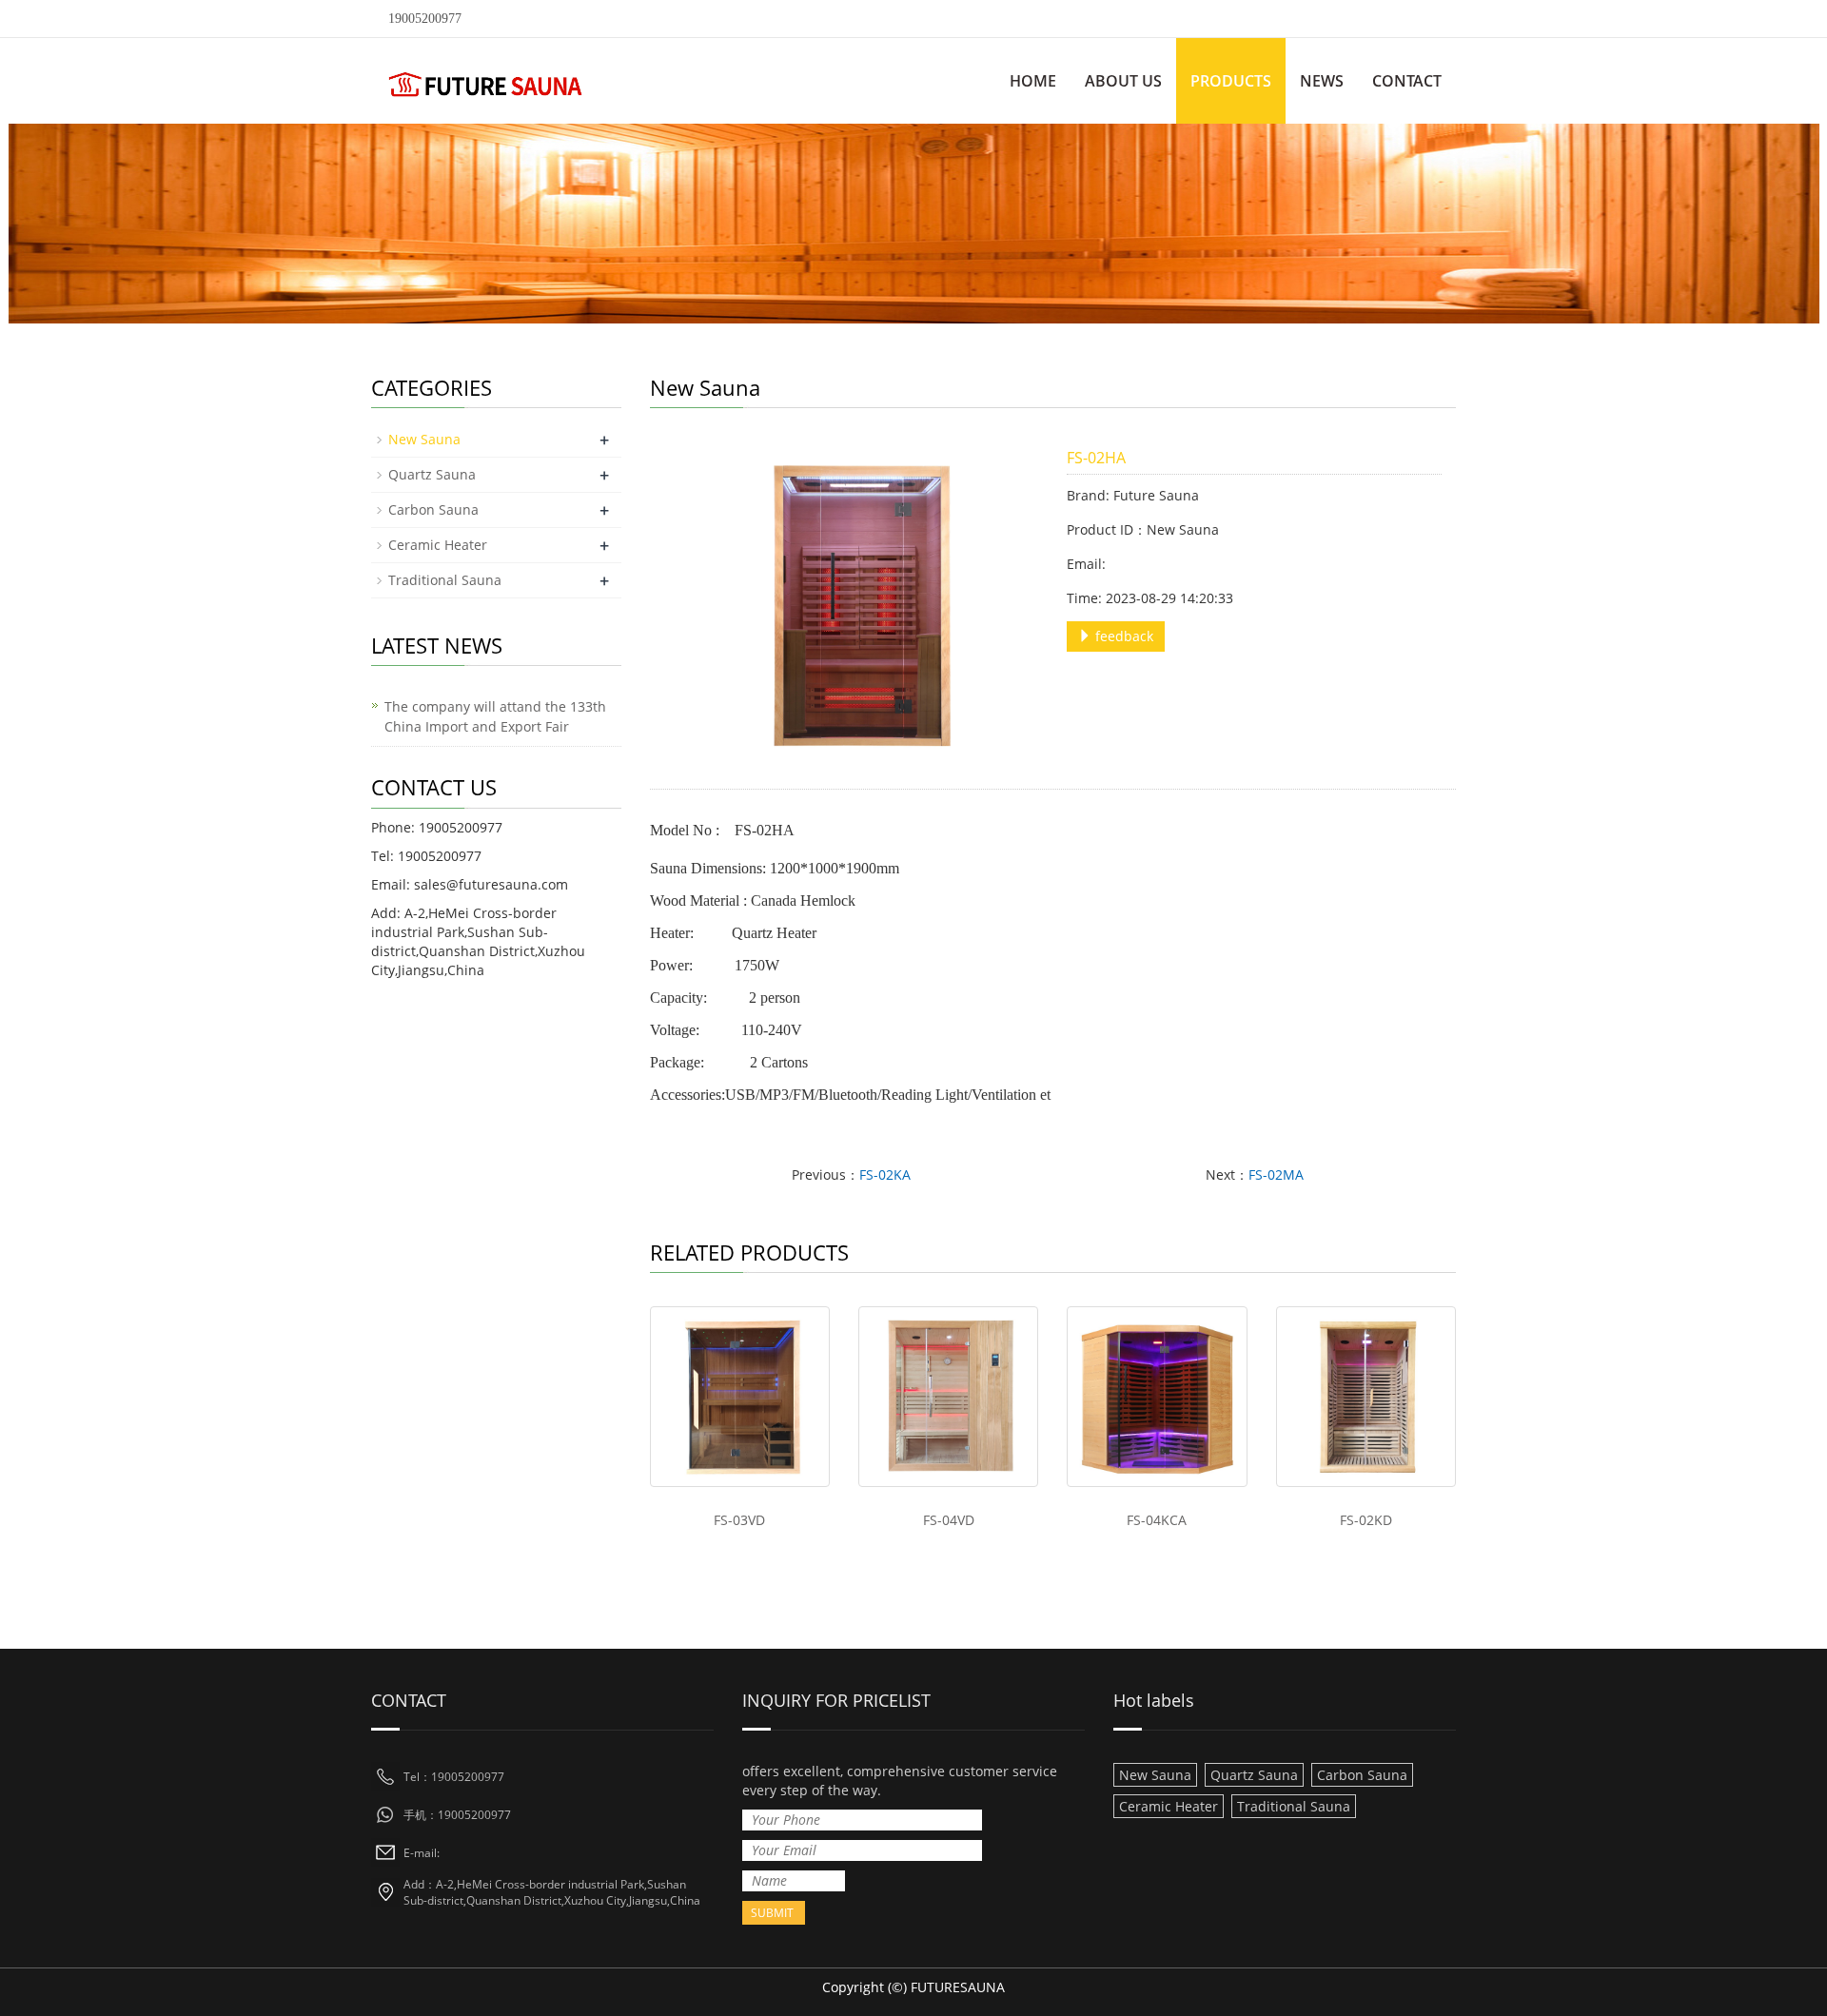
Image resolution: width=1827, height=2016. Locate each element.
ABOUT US (1123, 81)
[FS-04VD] (948, 1396)
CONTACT (1407, 81)
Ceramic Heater (438, 545)
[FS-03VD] (740, 1396)
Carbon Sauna (433, 509)
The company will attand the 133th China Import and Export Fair (495, 716)
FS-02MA (1276, 1174)
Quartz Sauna (432, 474)
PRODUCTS (1231, 81)
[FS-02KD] (1366, 1396)
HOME (1033, 81)
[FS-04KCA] (1157, 1396)
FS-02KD (1366, 1520)
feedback (1122, 636)
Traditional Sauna (445, 580)
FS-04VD (949, 1520)
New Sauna (424, 439)
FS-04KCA (1157, 1520)
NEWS (1322, 81)
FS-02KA (885, 1174)
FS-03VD (739, 1520)
